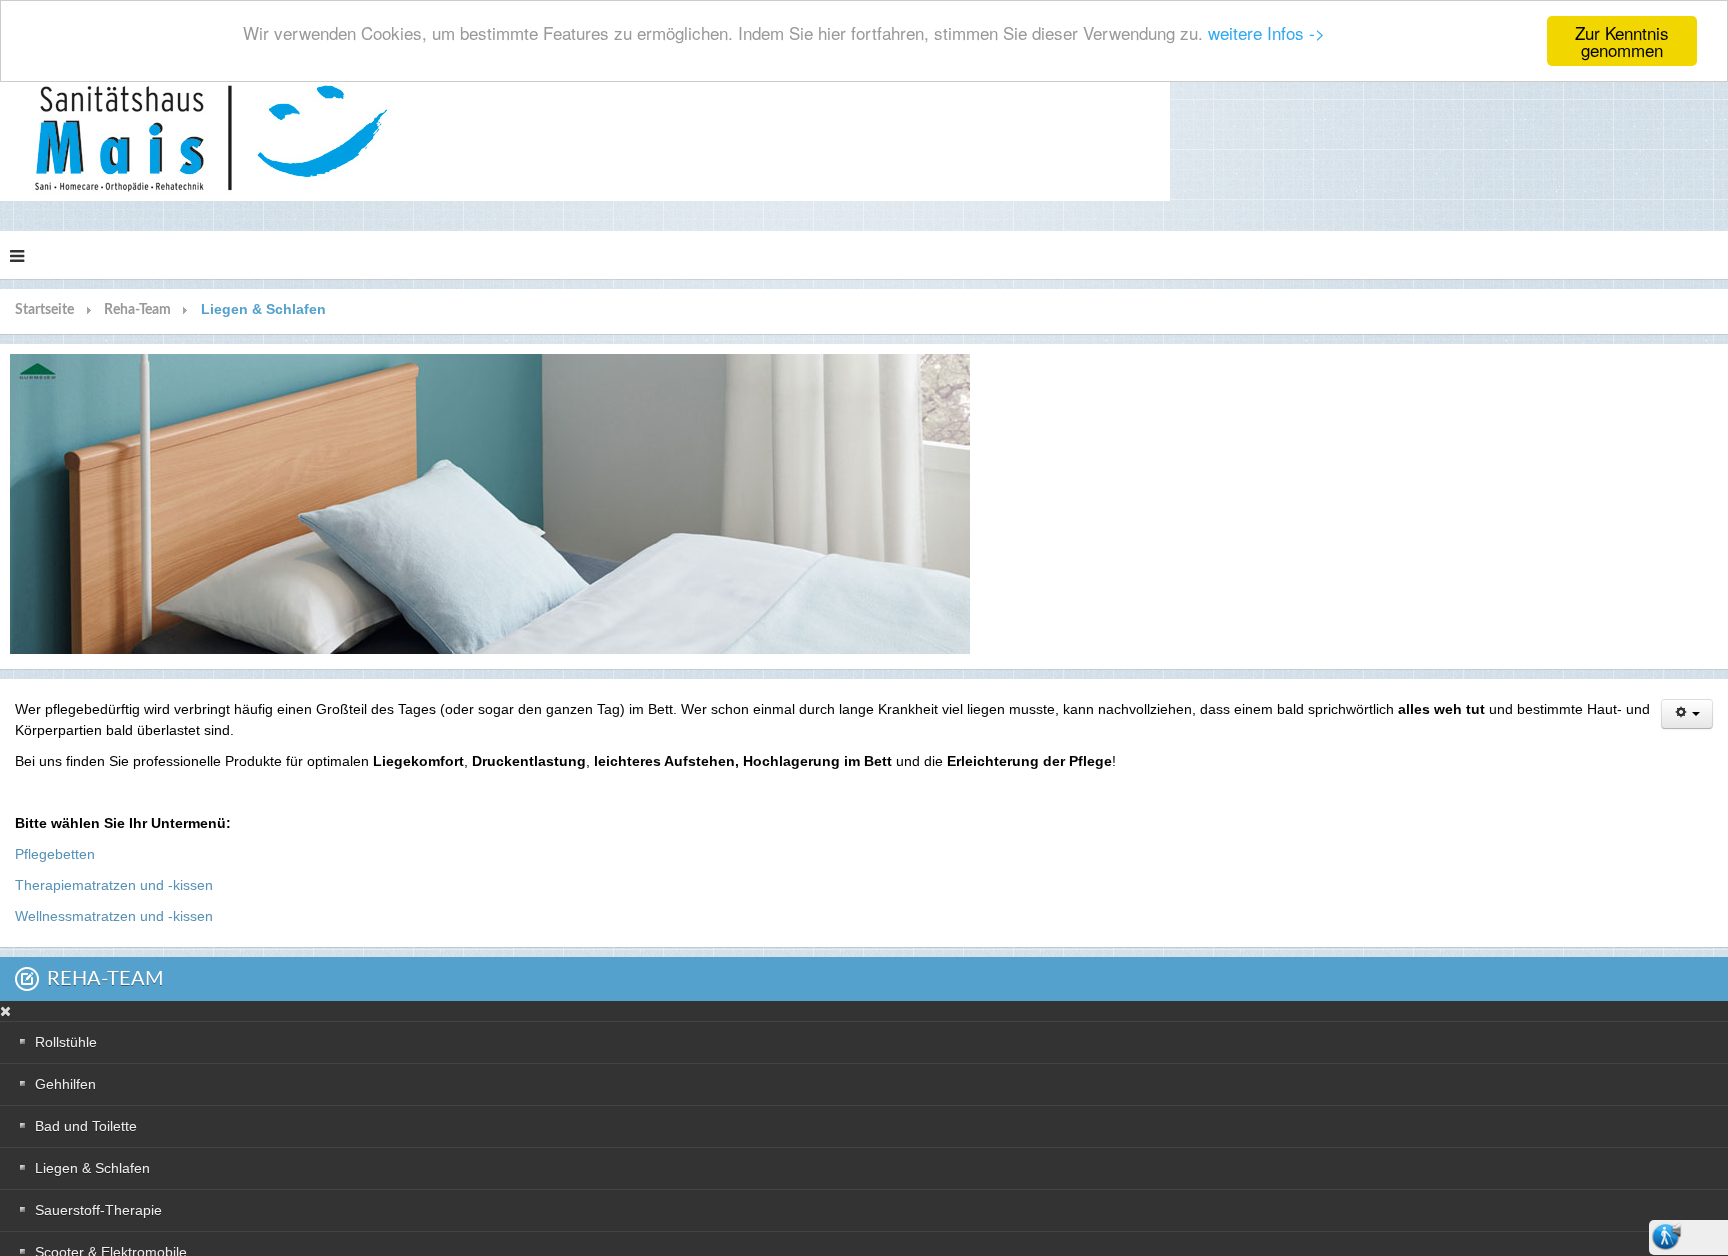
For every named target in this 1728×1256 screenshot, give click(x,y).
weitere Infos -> (1266, 33)
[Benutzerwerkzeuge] (1687, 714)
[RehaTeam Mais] (585, 138)
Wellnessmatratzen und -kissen (114, 916)
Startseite (44, 310)
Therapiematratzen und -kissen (114, 885)
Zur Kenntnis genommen (1622, 41)
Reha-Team (137, 310)
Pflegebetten (55, 854)
